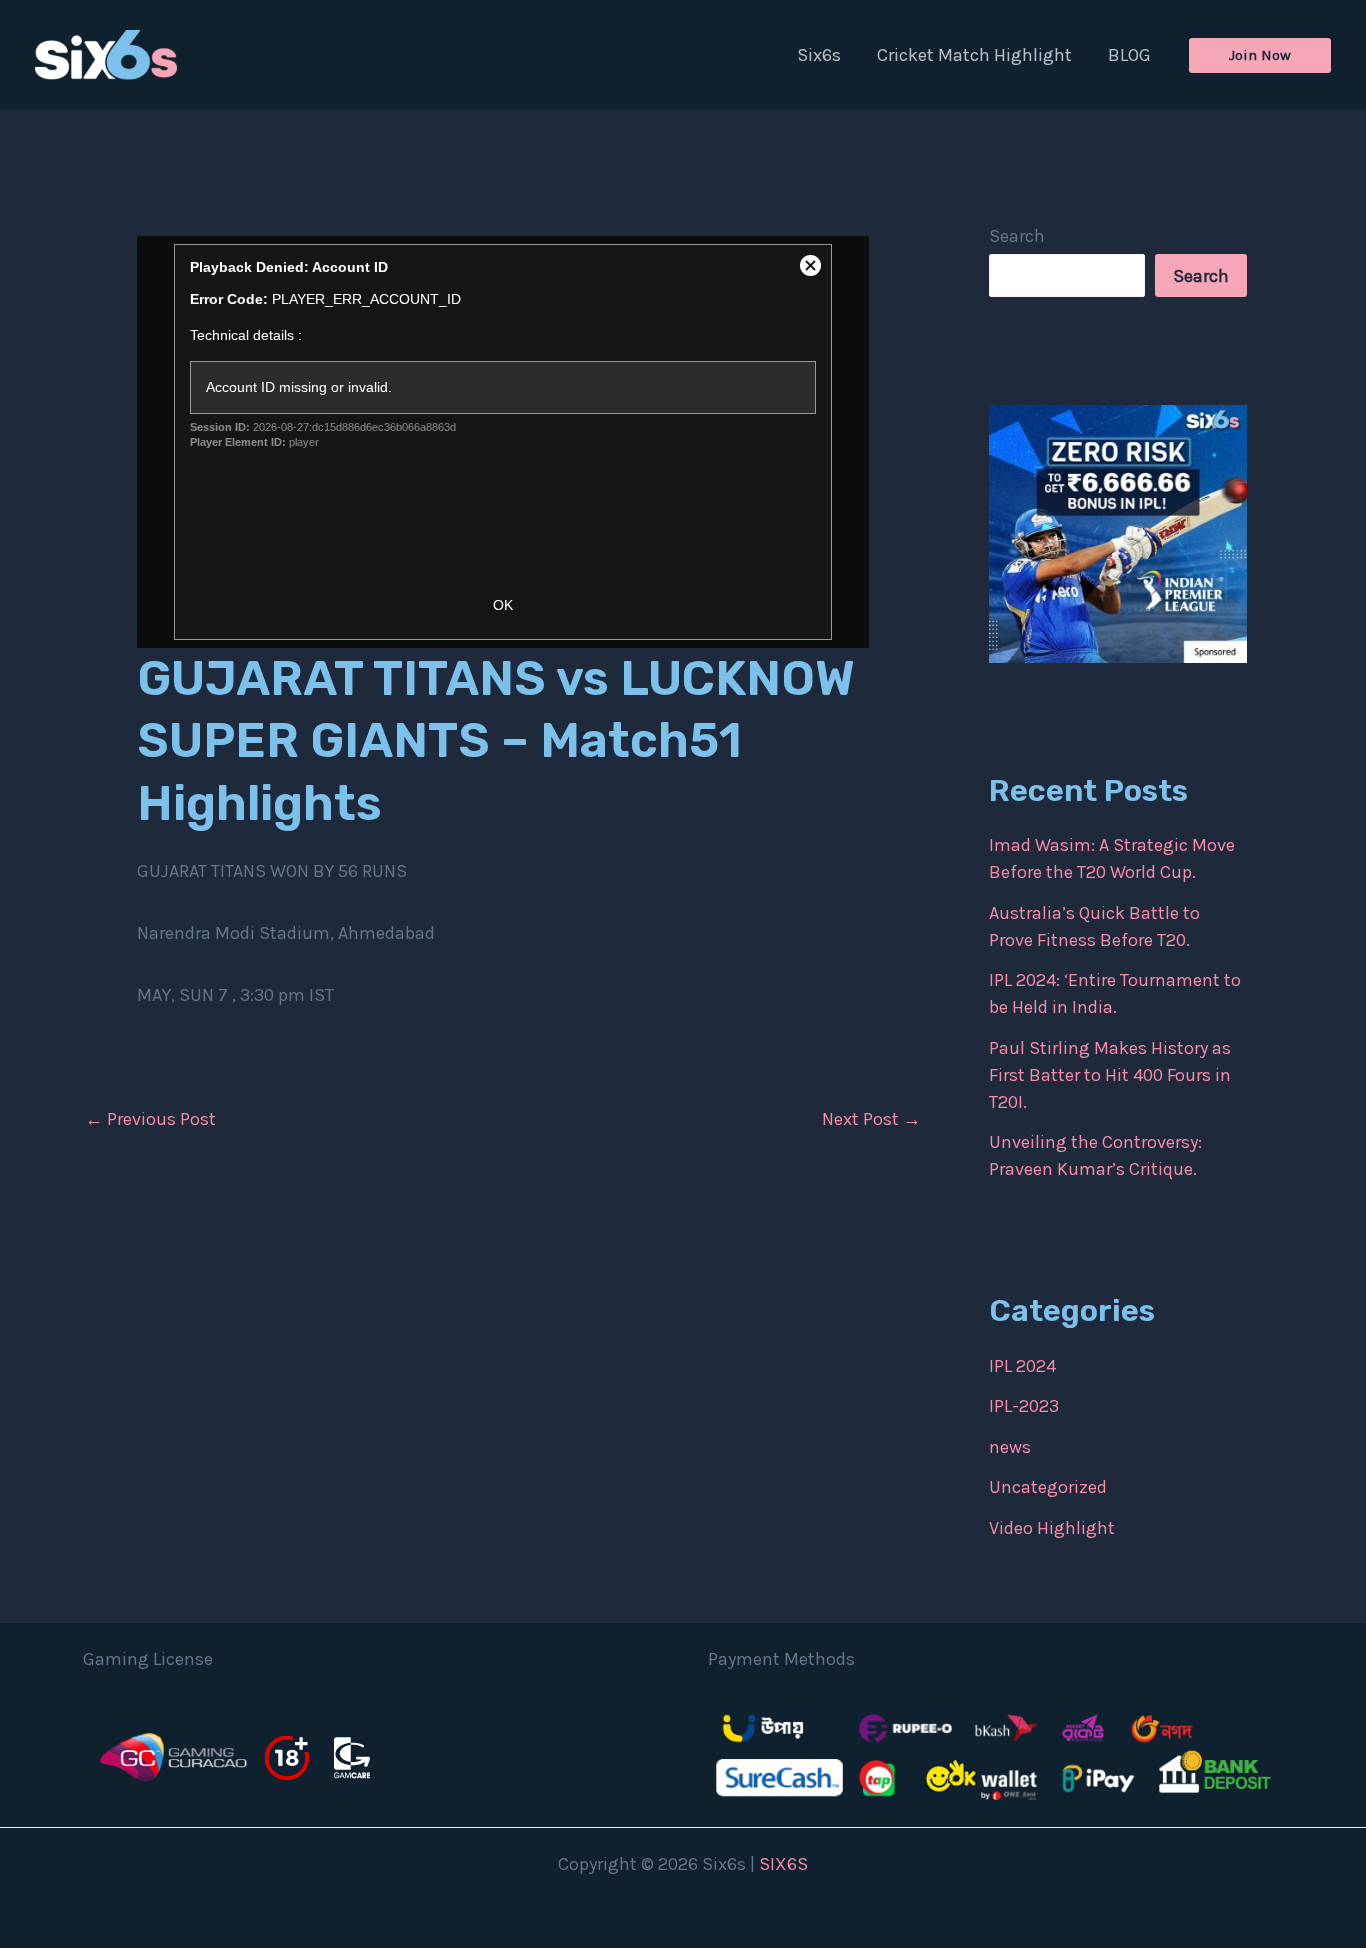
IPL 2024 (1022, 1366)
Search (1017, 236)
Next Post (871, 1119)
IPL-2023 (1024, 1406)
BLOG (1129, 55)
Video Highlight (1052, 1528)
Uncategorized (1048, 1487)
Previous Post (150, 1119)
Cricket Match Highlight (974, 55)
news (1010, 1447)
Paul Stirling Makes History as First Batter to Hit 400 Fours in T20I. (1110, 1075)
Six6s (819, 55)
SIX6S (783, 1864)
